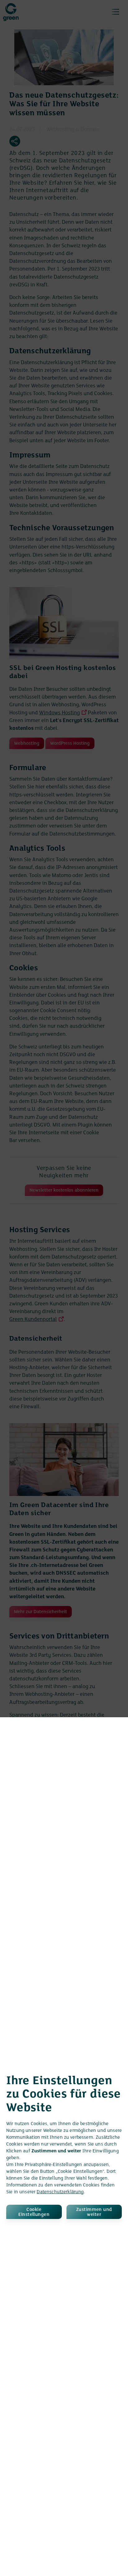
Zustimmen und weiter (94, 2212)
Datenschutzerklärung (60, 2192)
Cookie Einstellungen (34, 2212)
